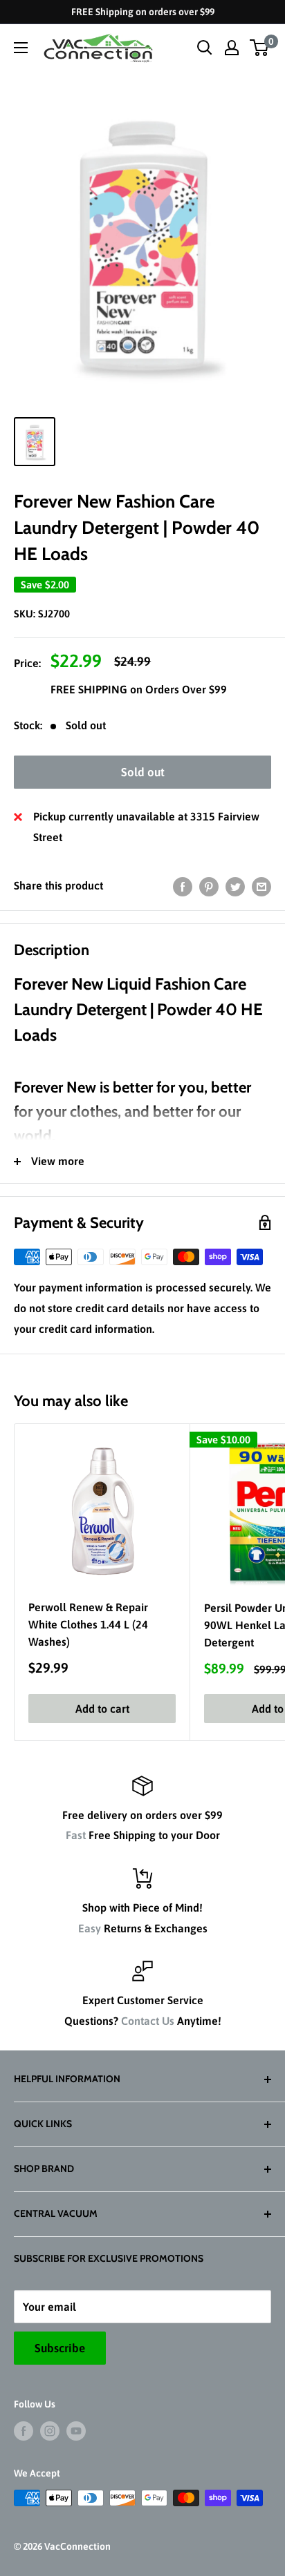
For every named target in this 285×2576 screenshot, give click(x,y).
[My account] (232, 48)
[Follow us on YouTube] (76, 2430)
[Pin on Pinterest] (209, 886)
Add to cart (102, 1709)
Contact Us (148, 2021)
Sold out (143, 772)
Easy (90, 1928)
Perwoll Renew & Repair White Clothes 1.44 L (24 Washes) (88, 1624)
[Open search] (205, 48)
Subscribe (60, 2348)
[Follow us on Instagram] (50, 2430)
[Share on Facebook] (183, 886)
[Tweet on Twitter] (235, 886)
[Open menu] (21, 48)
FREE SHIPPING (90, 689)
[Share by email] (261, 886)
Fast (76, 1835)
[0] (260, 48)
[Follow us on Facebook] (24, 2430)
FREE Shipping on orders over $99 (143, 12)
